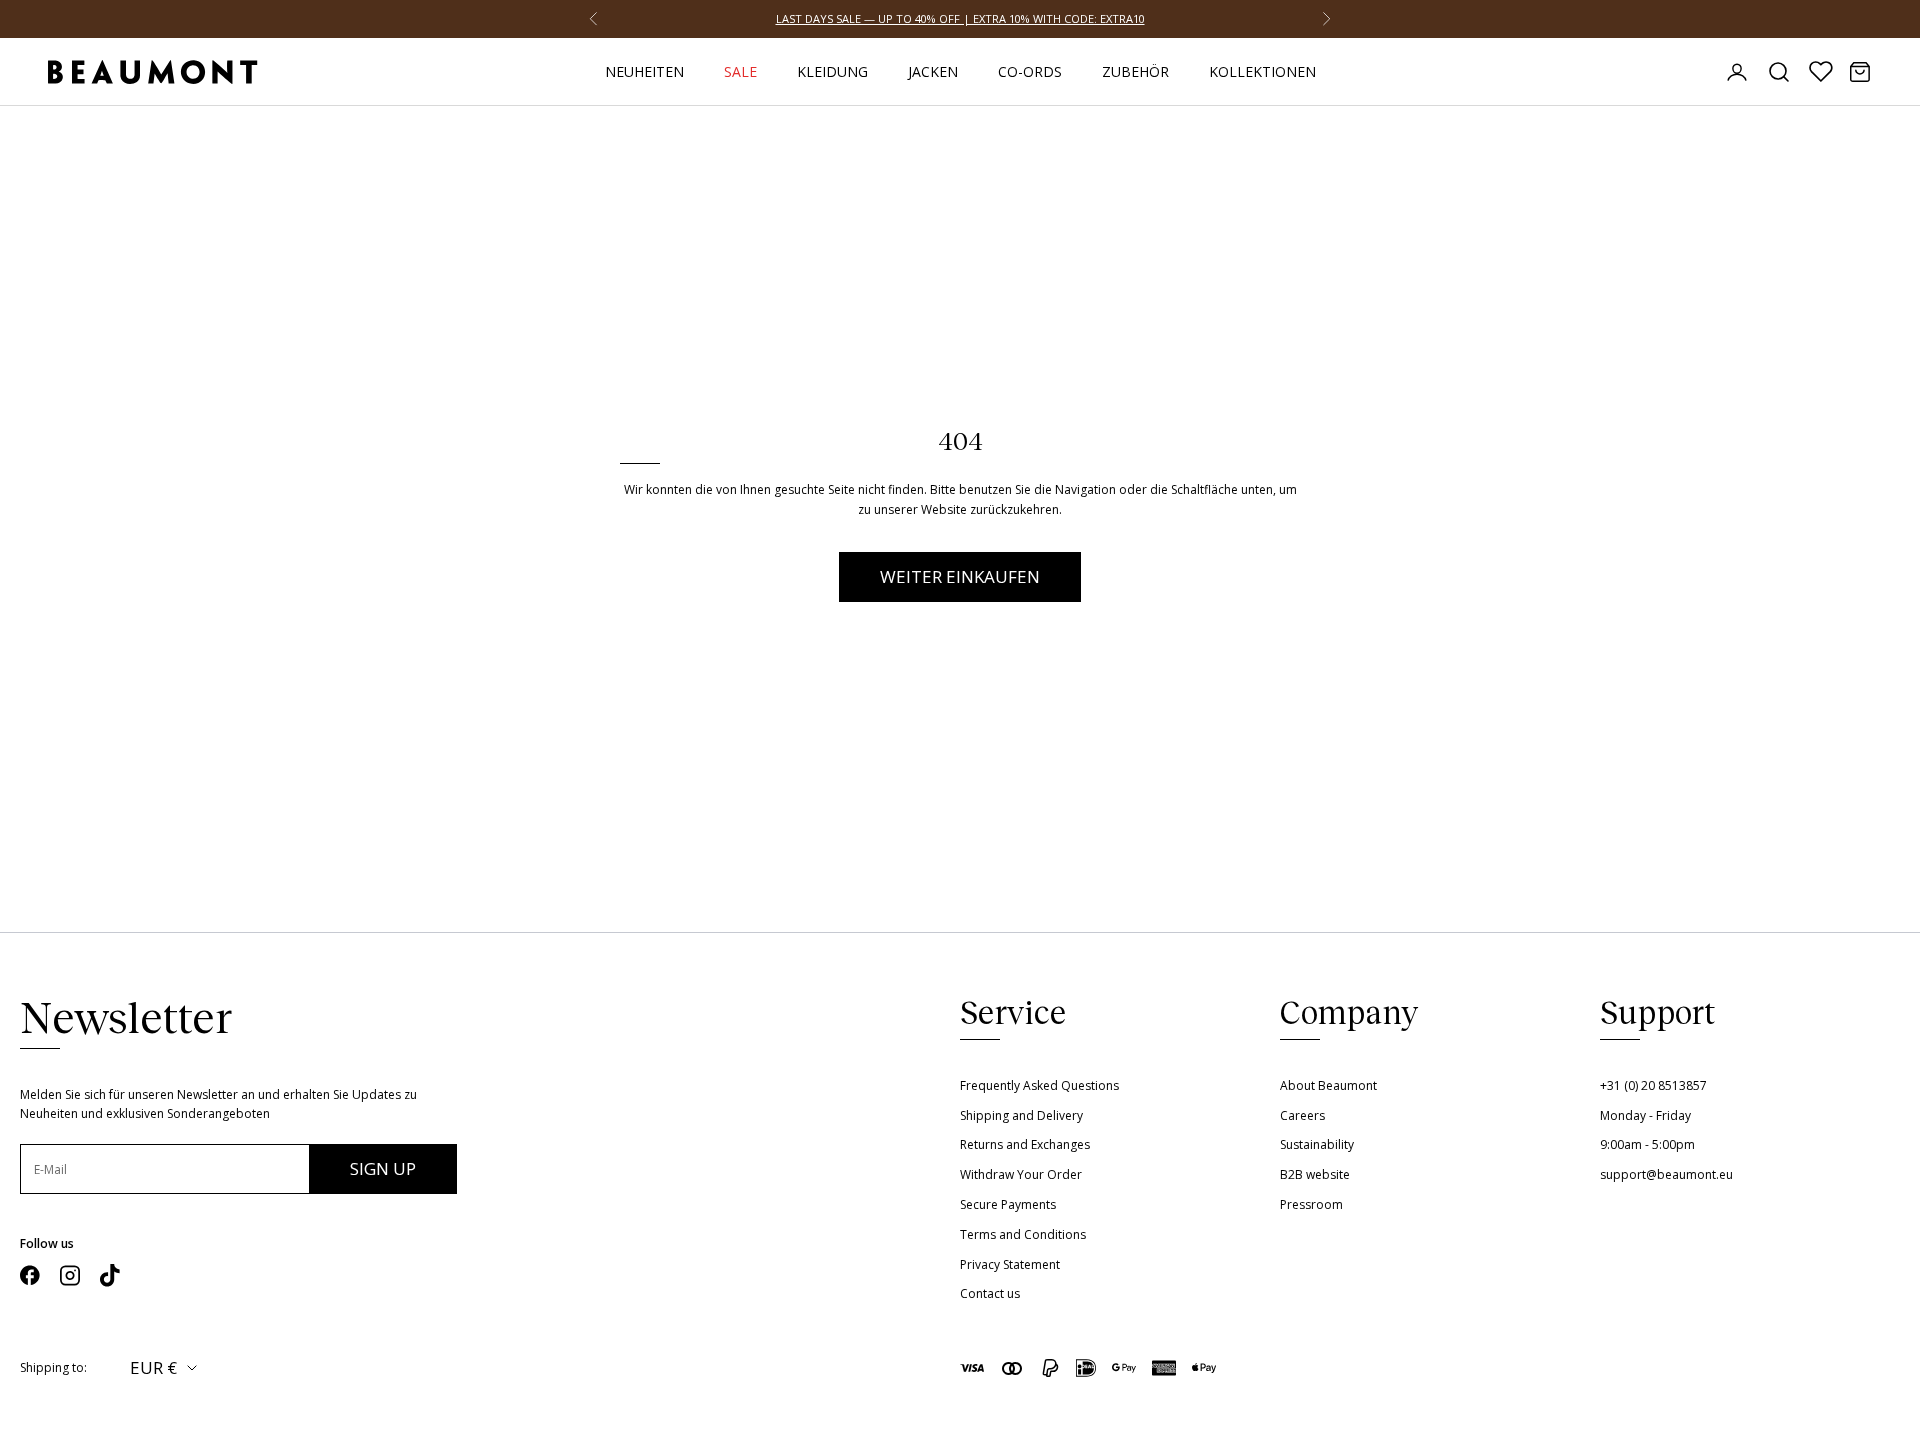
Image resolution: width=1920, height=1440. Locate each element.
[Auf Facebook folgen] (30, 1275)
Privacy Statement (1010, 1264)
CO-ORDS (1030, 71)
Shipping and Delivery (1021, 1115)
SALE (740, 71)
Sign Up (383, 1168)
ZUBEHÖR (1135, 71)
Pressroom (1311, 1204)
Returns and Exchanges (1025, 1144)
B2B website (1315, 1174)
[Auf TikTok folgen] (110, 1275)
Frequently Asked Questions (1039, 1085)
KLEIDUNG (832, 71)
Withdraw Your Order (1021, 1174)
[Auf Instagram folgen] (70, 1275)
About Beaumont (1328, 1085)
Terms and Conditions (1023, 1234)
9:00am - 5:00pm (1647, 1144)
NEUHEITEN (644, 71)
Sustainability (1317, 1144)
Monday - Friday (1645, 1115)
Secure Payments (1008, 1204)
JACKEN (933, 71)
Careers (1302, 1115)
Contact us (990, 1293)
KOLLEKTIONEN (1262, 71)
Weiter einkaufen (960, 576)
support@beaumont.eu (1666, 1174)
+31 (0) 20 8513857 (1653, 1085)
